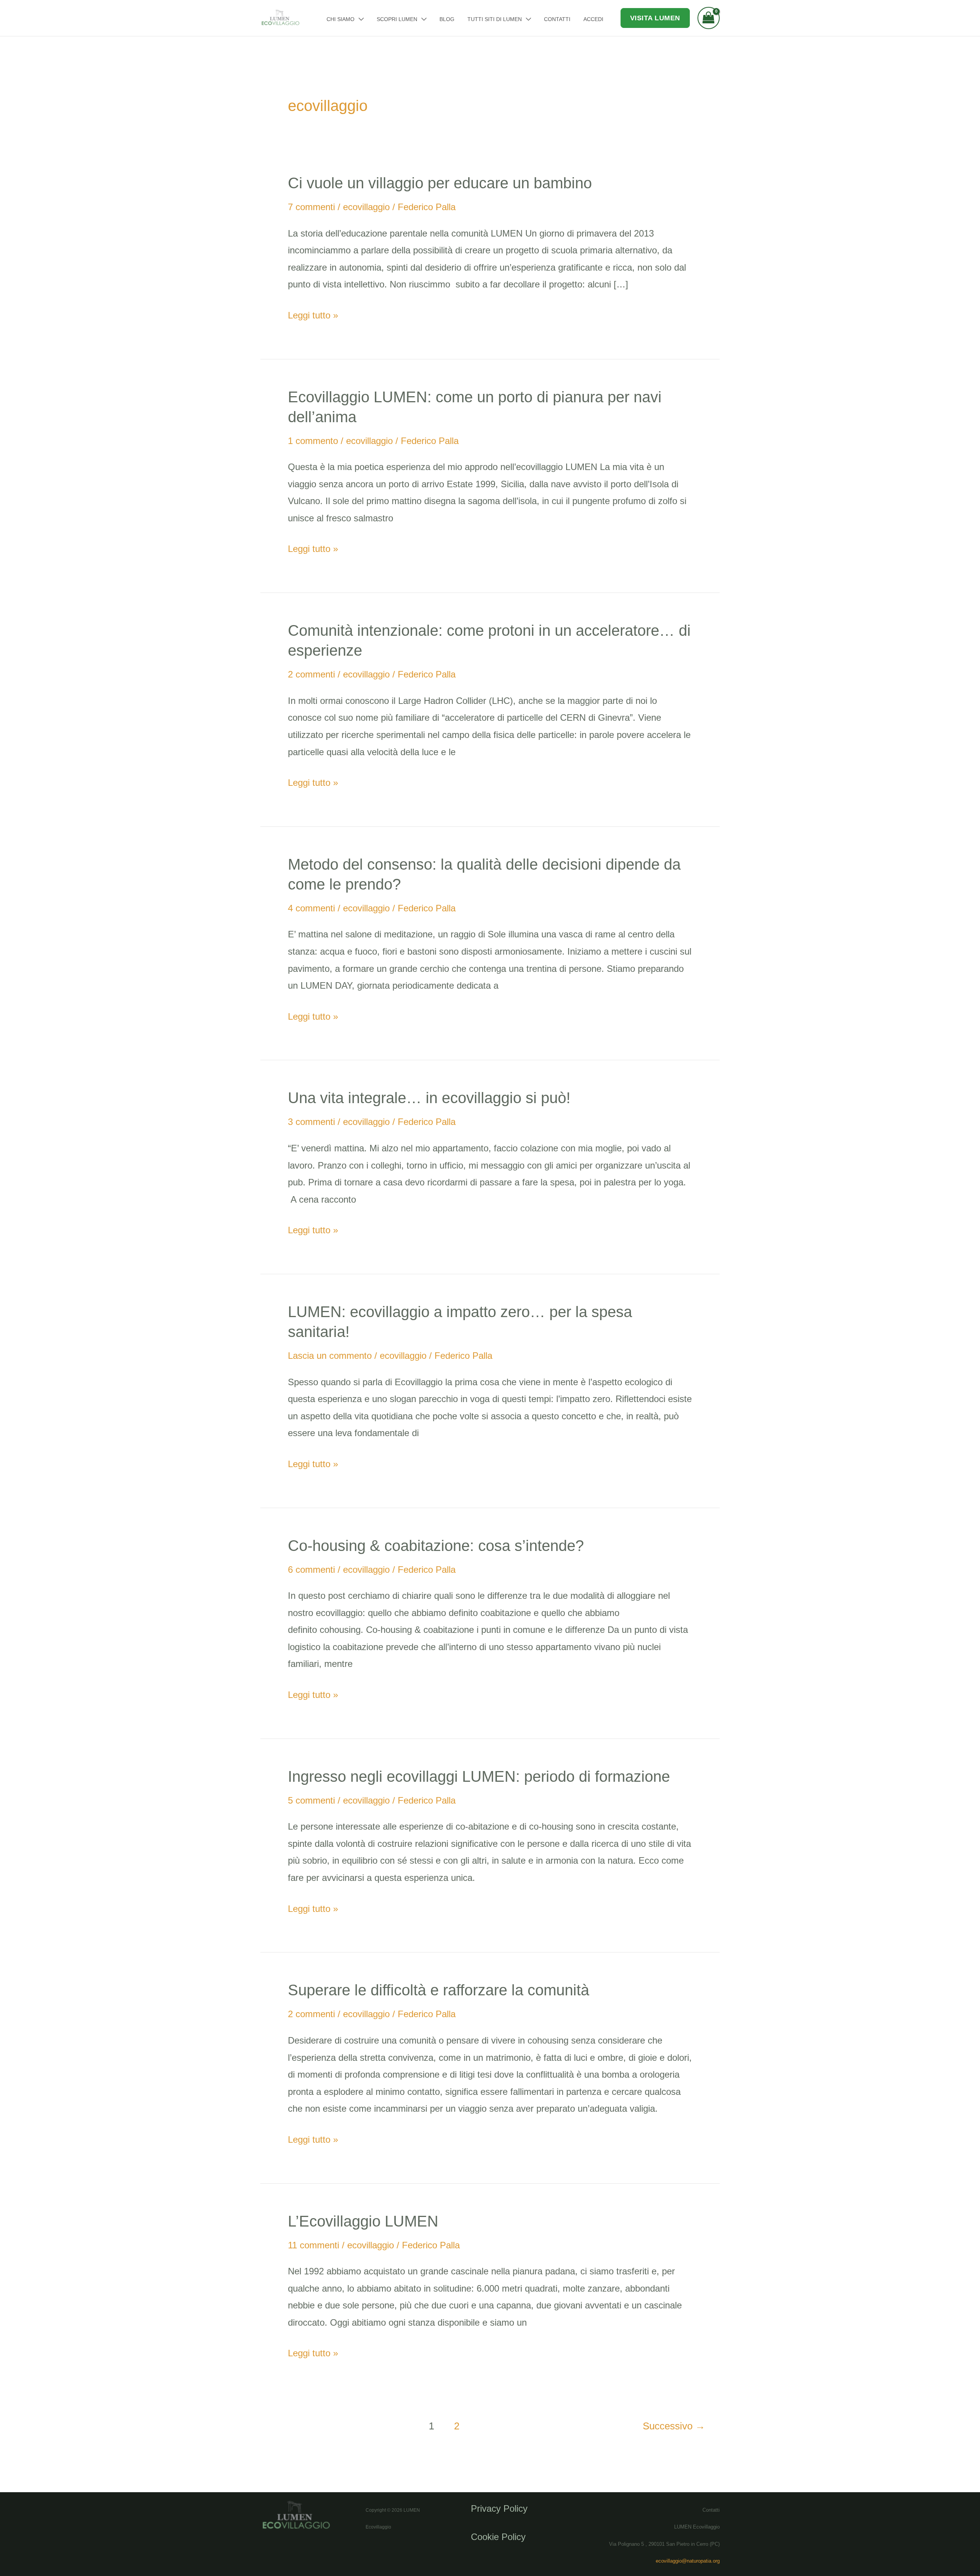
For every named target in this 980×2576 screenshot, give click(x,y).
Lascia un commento (330, 1356)
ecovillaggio (366, 207)
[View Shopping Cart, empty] (709, 18)
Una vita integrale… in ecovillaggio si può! (429, 1098)
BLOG (447, 19)
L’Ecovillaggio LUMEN (363, 2221)
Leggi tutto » (313, 314)
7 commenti (311, 207)
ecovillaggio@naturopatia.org (688, 2561)
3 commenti (311, 1122)
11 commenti (314, 2245)
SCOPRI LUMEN (397, 19)
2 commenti (311, 674)
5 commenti (311, 1800)
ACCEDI (593, 19)
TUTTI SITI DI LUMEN (495, 19)
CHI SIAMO (341, 19)
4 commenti (311, 908)
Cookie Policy (498, 2537)
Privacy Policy (499, 2508)
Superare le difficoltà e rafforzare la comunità (439, 1990)
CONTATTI (557, 19)
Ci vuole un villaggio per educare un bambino (440, 183)
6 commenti (311, 1570)
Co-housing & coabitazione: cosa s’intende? (436, 1546)
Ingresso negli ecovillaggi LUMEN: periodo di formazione (479, 1776)
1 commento (313, 441)
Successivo (674, 2426)
